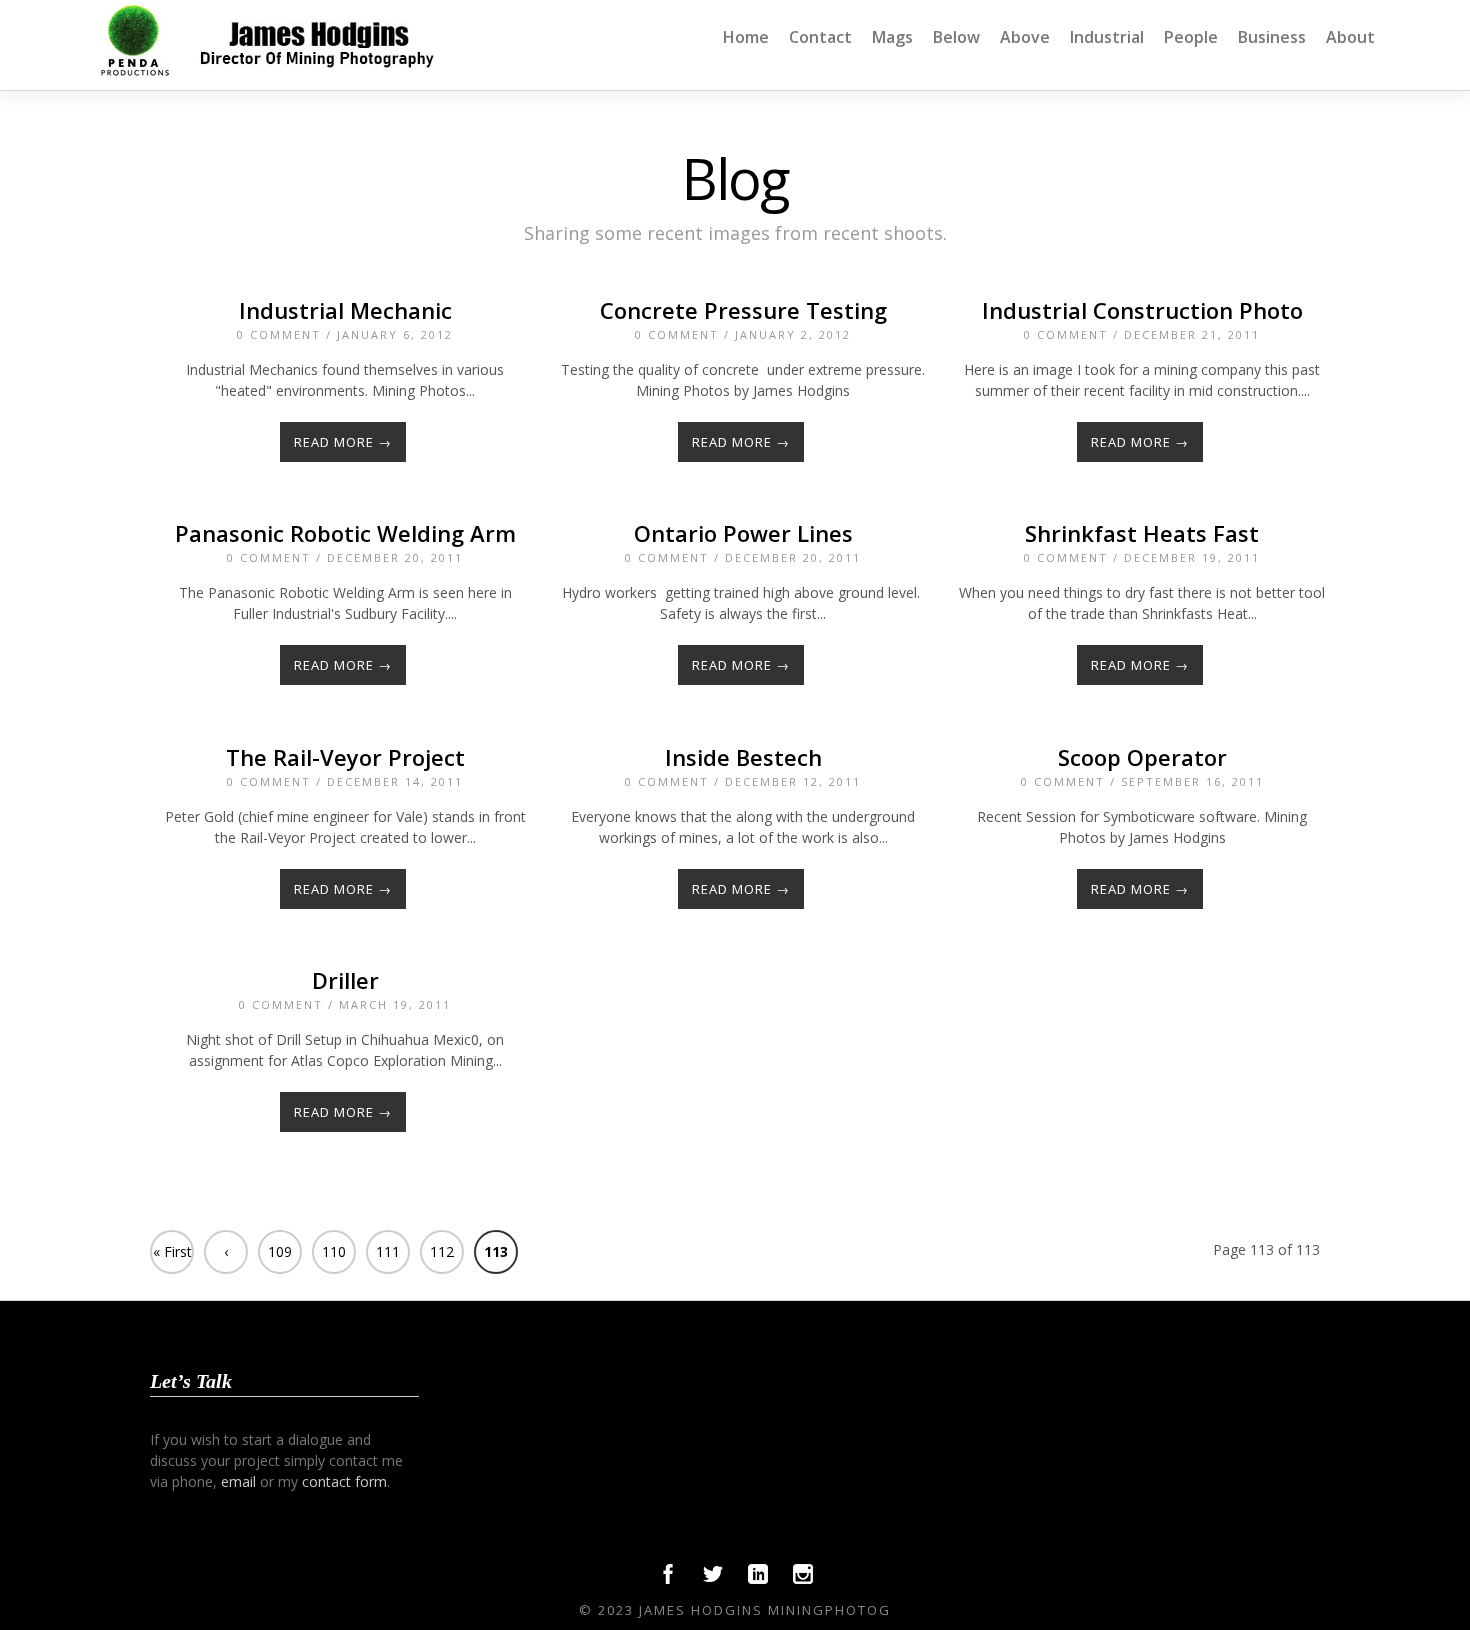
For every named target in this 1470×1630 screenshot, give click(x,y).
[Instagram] (803, 1579)
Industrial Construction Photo (1142, 310)
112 (442, 1251)
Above (1025, 37)
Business (1272, 37)
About (1350, 37)
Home (746, 37)
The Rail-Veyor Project (345, 757)
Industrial (1107, 37)
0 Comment (279, 334)
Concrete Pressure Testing (743, 310)
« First (172, 1251)
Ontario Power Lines (743, 533)
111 (388, 1251)
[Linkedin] (758, 1579)
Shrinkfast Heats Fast (1142, 533)
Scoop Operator (1142, 757)
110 (334, 1251)
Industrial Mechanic (345, 310)
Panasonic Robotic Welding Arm (345, 533)
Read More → (343, 442)
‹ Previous (226, 1258)
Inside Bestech (743, 757)
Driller (345, 980)
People (1191, 37)
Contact (820, 37)
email (238, 1481)
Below (956, 37)
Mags (892, 37)
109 (280, 1251)
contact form (344, 1481)
